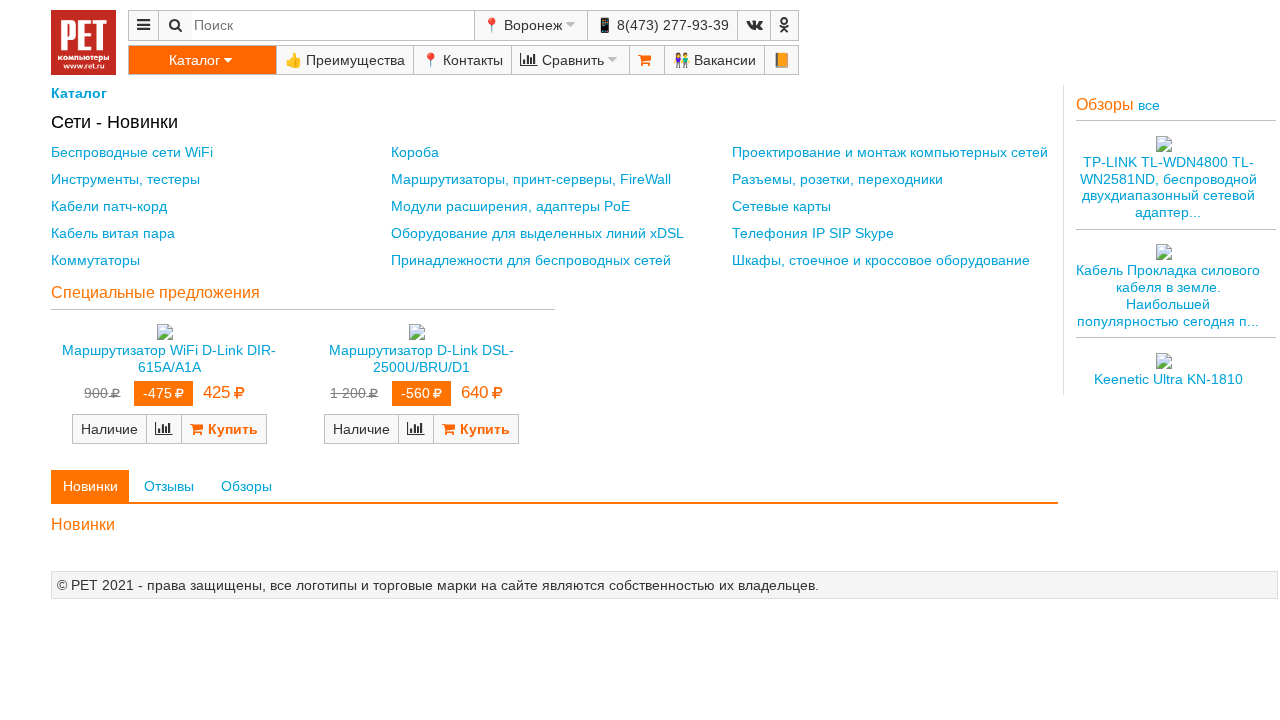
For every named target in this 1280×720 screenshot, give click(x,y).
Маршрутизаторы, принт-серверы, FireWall (531, 179)
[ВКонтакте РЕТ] (754, 25)
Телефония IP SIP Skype (813, 233)
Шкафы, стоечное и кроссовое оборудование (881, 260)
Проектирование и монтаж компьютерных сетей (890, 152)
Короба (415, 152)
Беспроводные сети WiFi (132, 152)
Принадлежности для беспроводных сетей (531, 260)
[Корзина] (647, 60)
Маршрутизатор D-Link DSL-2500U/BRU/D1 (421, 358)
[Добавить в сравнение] (164, 429)
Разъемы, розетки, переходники (837, 179)
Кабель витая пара (113, 233)
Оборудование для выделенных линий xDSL (537, 233)
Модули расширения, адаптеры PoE (510, 206)
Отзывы (169, 486)
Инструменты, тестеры (125, 179)
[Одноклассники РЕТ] (784, 25)
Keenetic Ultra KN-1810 (1168, 379)
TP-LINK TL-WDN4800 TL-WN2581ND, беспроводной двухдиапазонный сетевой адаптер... (1168, 187)
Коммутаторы (95, 260)
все (1149, 105)
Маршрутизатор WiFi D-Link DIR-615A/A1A (169, 358)
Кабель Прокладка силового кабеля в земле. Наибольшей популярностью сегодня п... (1168, 295)
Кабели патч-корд (109, 206)
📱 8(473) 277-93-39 (662, 25)
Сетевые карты (781, 206)
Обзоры (246, 486)
